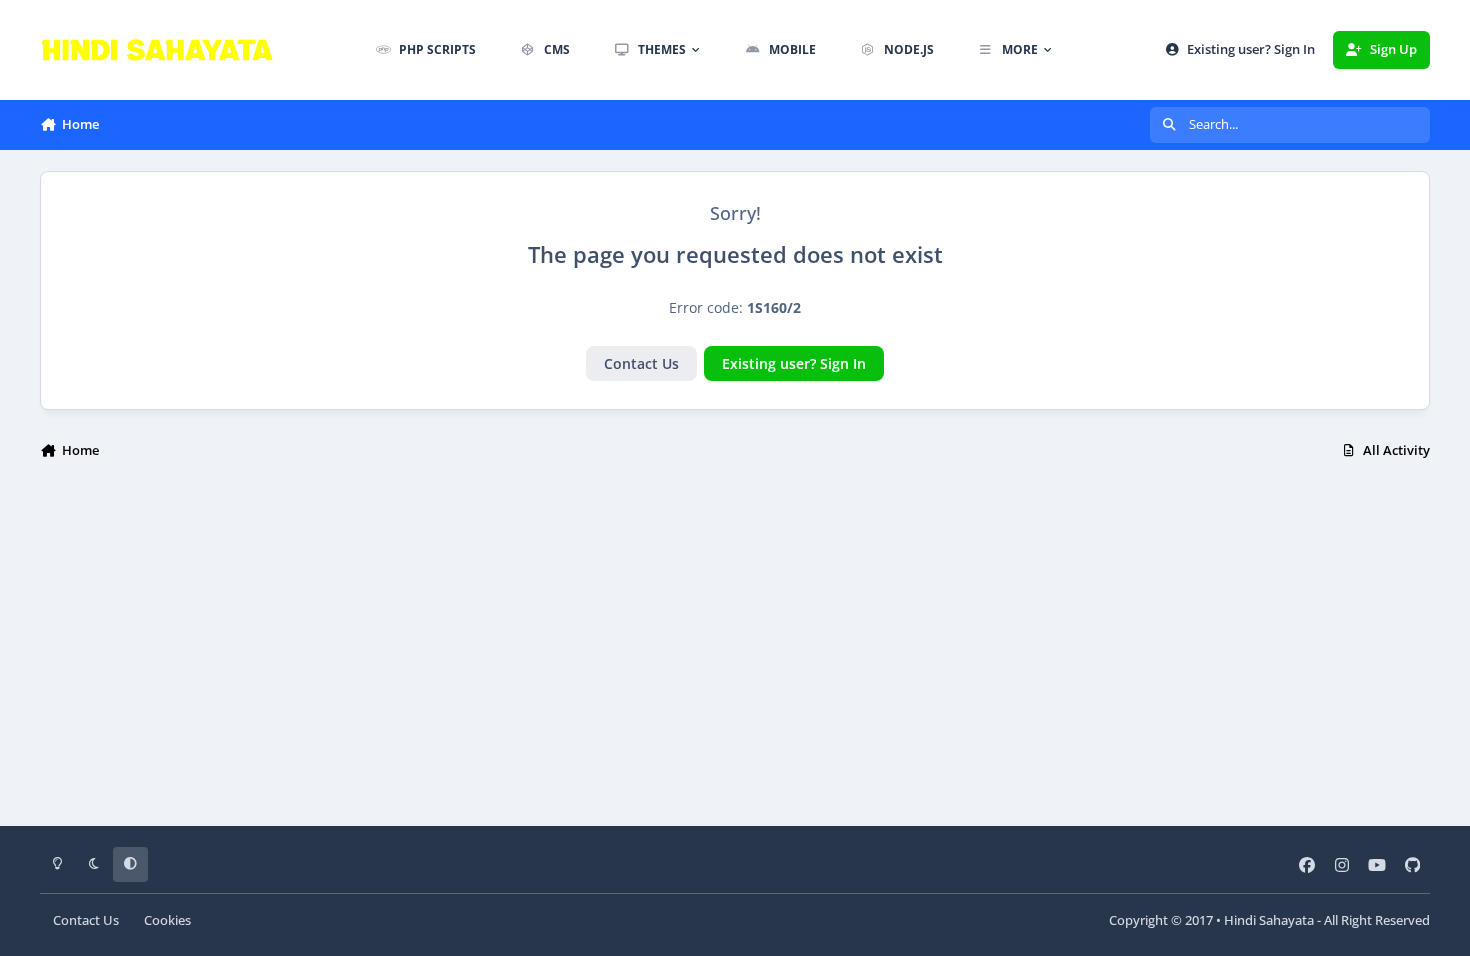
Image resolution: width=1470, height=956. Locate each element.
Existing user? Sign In (794, 363)
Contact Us (641, 363)
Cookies (167, 920)
